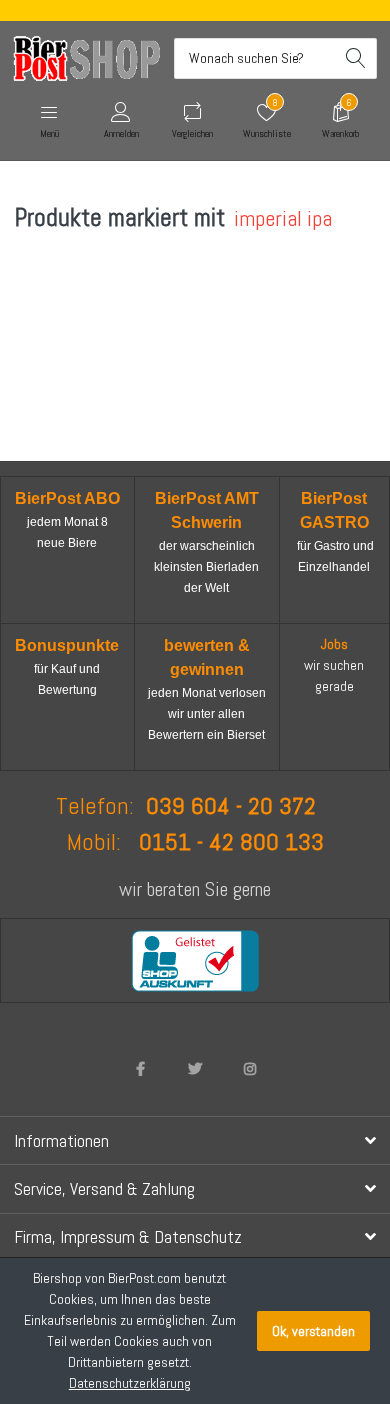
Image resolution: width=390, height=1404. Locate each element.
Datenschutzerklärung (130, 1383)
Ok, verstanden (313, 1331)
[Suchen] (356, 58)
